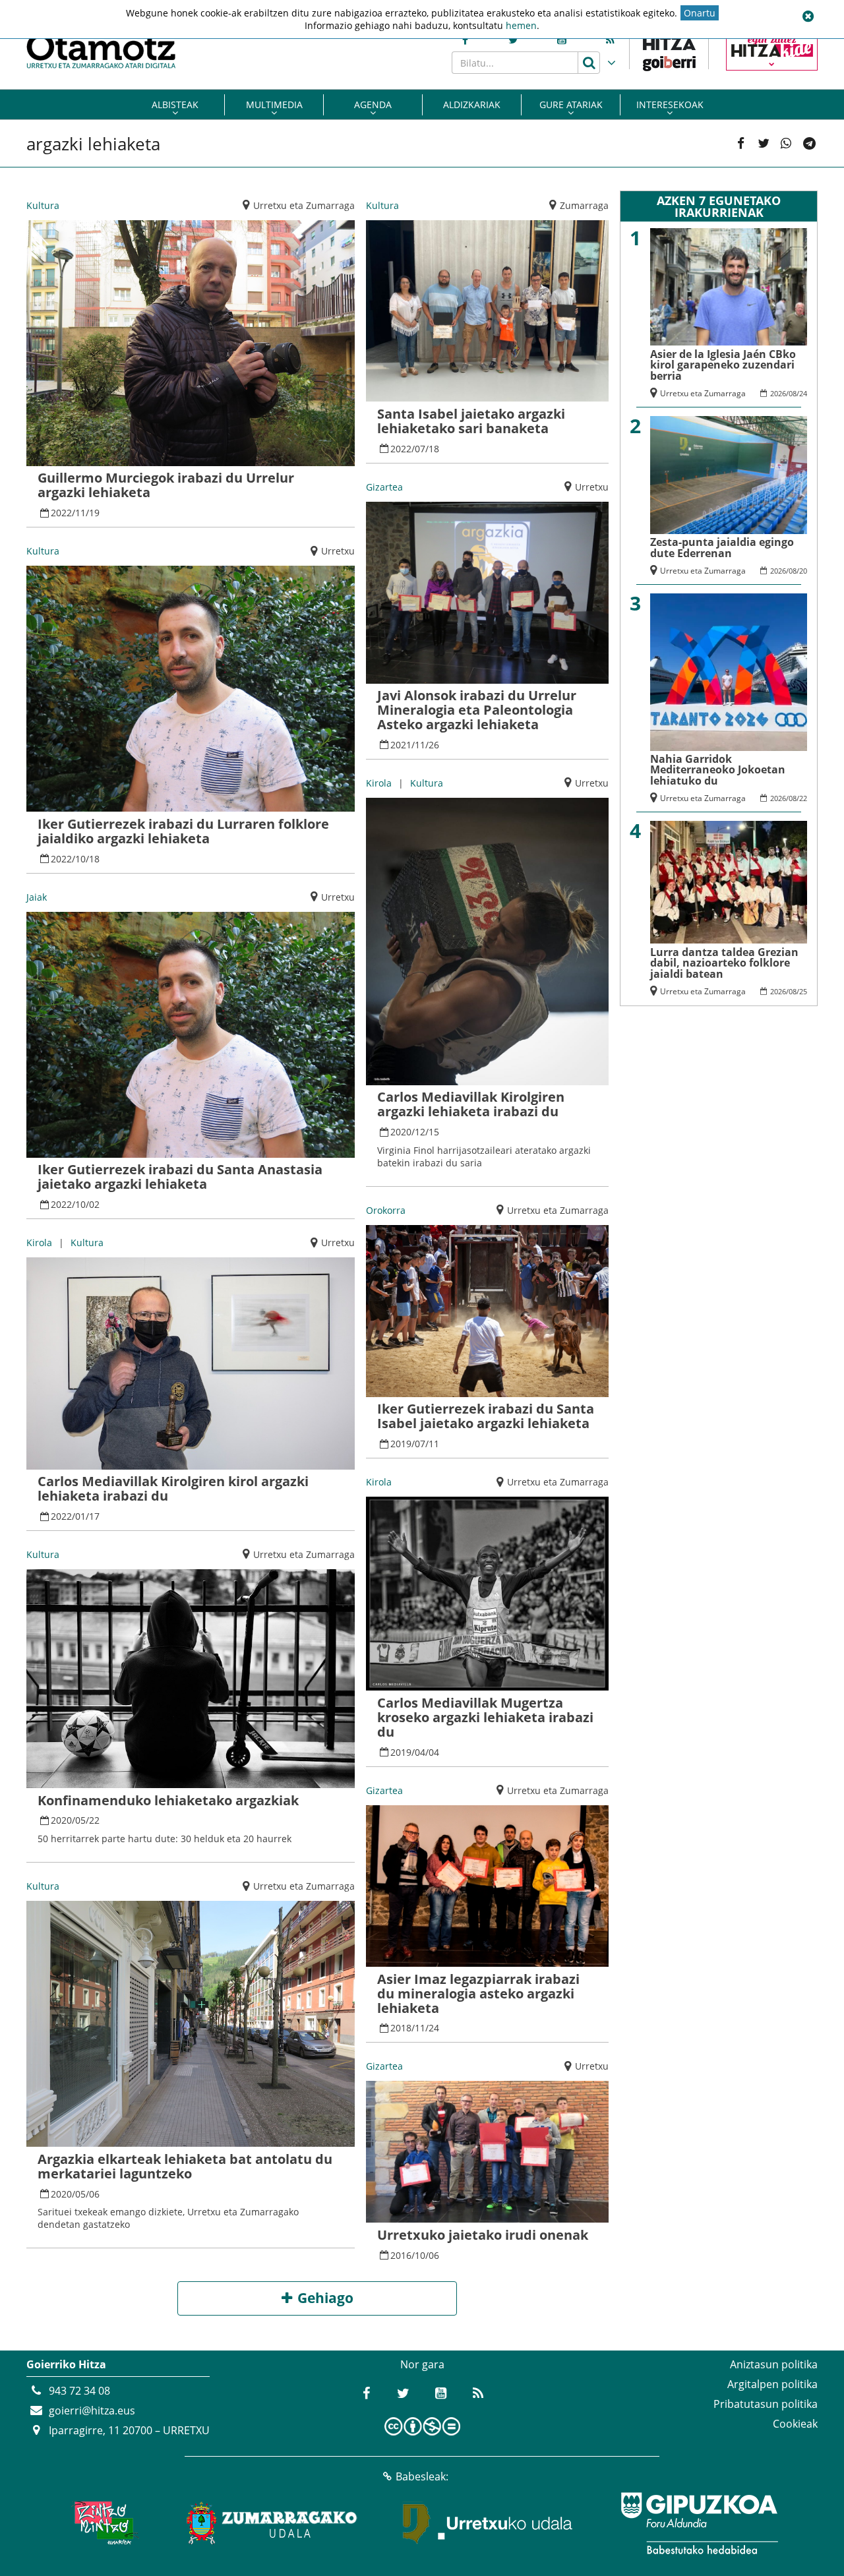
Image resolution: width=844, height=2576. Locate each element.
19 (94, 513)
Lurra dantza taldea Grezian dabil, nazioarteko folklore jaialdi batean (724, 963)
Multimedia (274, 105)
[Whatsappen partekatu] (786, 144)
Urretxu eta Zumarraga (304, 205)
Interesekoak (670, 105)
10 (80, 859)
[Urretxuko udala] (488, 2523)
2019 (401, 1444)
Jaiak (37, 897)
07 (420, 449)
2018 (401, 2028)
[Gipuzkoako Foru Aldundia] (699, 2523)
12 (420, 1132)
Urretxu (338, 551)
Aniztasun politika (774, 2364)
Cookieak (795, 2424)
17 (94, 1516)
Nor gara (422, 2364)
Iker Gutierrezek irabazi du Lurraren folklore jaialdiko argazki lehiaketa (183, 831)
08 (793, 393)
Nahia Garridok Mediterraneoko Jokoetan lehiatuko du (718, 770)
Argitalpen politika (772, 2384)
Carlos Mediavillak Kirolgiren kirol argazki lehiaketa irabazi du (173, 1488)
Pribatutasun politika (766, 2404)
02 (94, 1204)
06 (94, 2194)
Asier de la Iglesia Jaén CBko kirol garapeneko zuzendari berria (723, 365)
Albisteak (175, 105)
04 (420, 1752)
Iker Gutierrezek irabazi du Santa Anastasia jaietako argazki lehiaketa (180, 1177)
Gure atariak (571, 105)
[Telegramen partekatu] (809, 144)
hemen (521, 25)
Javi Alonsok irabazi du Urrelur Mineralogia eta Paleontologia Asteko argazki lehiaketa (477, 710)
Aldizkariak (472, 105)
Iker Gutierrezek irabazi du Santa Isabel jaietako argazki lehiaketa (486, 1416)
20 (803, 571)
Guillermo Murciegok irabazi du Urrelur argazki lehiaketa (166, 485)
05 (80, 1820)
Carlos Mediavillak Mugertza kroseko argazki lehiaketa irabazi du (485, 1717)
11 (80, 513)
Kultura (43, 205)
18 (94, 859)
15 (434, 1132)
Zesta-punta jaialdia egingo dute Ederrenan (722, 548)
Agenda (373, 105)
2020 (61, 1820)
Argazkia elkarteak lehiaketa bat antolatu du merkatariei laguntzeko (185, 2166)
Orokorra (386, 1210)
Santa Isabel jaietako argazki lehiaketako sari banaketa (471, 421)
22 (94, 1820)
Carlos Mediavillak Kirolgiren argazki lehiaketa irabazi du (471, 1104)
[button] (808, 16)
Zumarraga (584, 205)
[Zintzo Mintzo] (103, 2523)
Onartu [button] (700, 13)
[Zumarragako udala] (272, 2523)
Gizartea (384, 487)
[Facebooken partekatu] (740, 144)
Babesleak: (422, 2476)
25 (803, 991)
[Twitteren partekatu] (764, 144)
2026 (778, 393)
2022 (61, 513)
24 (434, 2028)
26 (434, 745)
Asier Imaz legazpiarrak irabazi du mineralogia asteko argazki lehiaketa (478, 1993)
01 (80, 1516)
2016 (401, 2255)
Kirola (39, 1243)
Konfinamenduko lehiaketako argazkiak (168, 1800)
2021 (401, 745)
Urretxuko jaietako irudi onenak (483, 2235)
